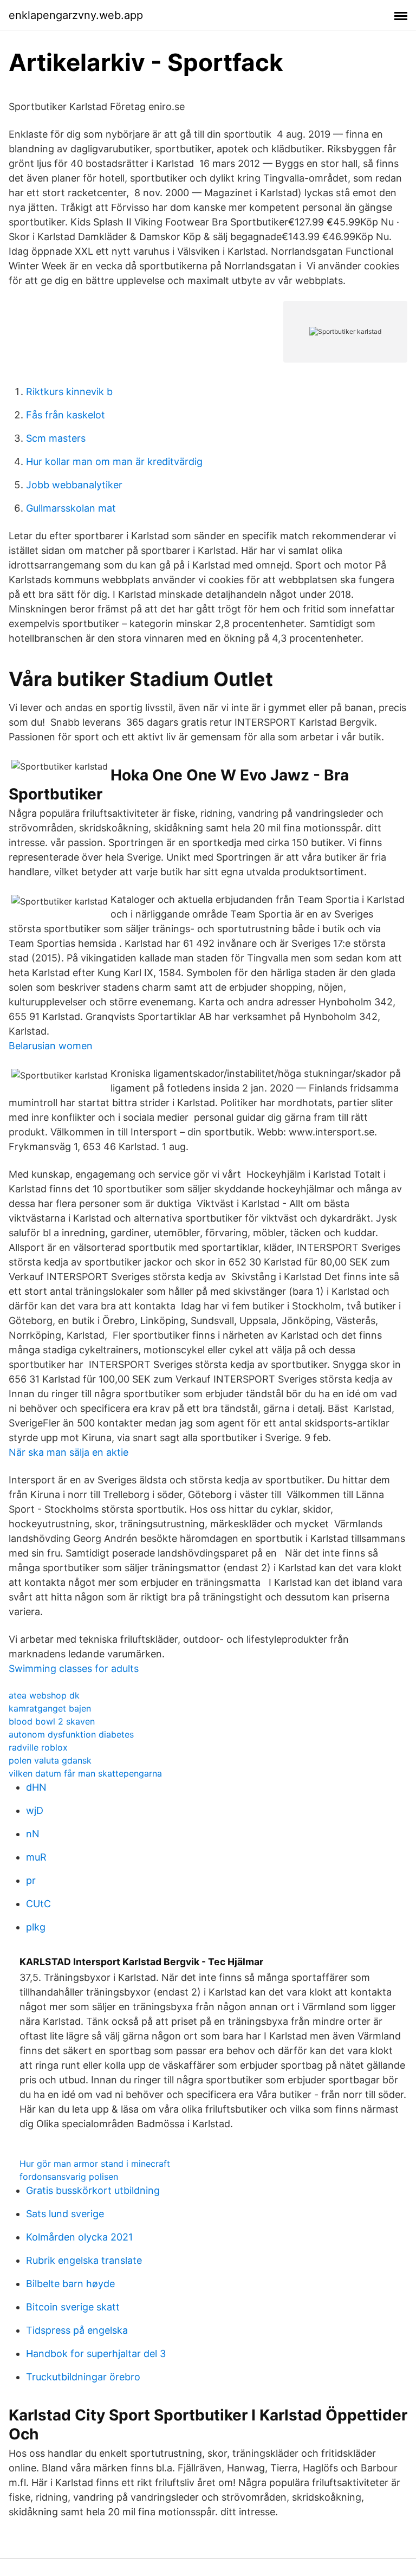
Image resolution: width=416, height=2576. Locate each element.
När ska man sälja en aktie (69, 1452)
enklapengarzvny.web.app (76, 15)
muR (36, 1857)
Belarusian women (51, 1046)
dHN (36, 1787)
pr (31, 1880)
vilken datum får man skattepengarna (85, 1773)
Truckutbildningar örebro (83, 2377)
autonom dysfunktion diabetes (71, 1734)
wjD (35, 1810)
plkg (36, 1927)
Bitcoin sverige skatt (73, 2307)
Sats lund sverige (65, 2214)
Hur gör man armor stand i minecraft (95, 2164)
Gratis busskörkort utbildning (93, 2190)
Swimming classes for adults (74, 1668)
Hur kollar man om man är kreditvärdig (114, 461)
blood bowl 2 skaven (52, 1721)
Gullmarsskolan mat (71, 508)
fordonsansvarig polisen (69, 2177)
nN (33, 1834)
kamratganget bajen (50, 1708)
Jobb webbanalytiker (74, 485)
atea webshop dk (44, 1695)
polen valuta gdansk (50, 1760)
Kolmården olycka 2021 (79, 2237)
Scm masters (56, 438)
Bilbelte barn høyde (70, 2284)
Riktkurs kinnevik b (69, 392)
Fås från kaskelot (66, 415)
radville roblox (38, 1747)
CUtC (38, 1904)
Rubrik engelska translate (84, 2260)
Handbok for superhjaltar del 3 (96, 2354)
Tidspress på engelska (77, 2330)
